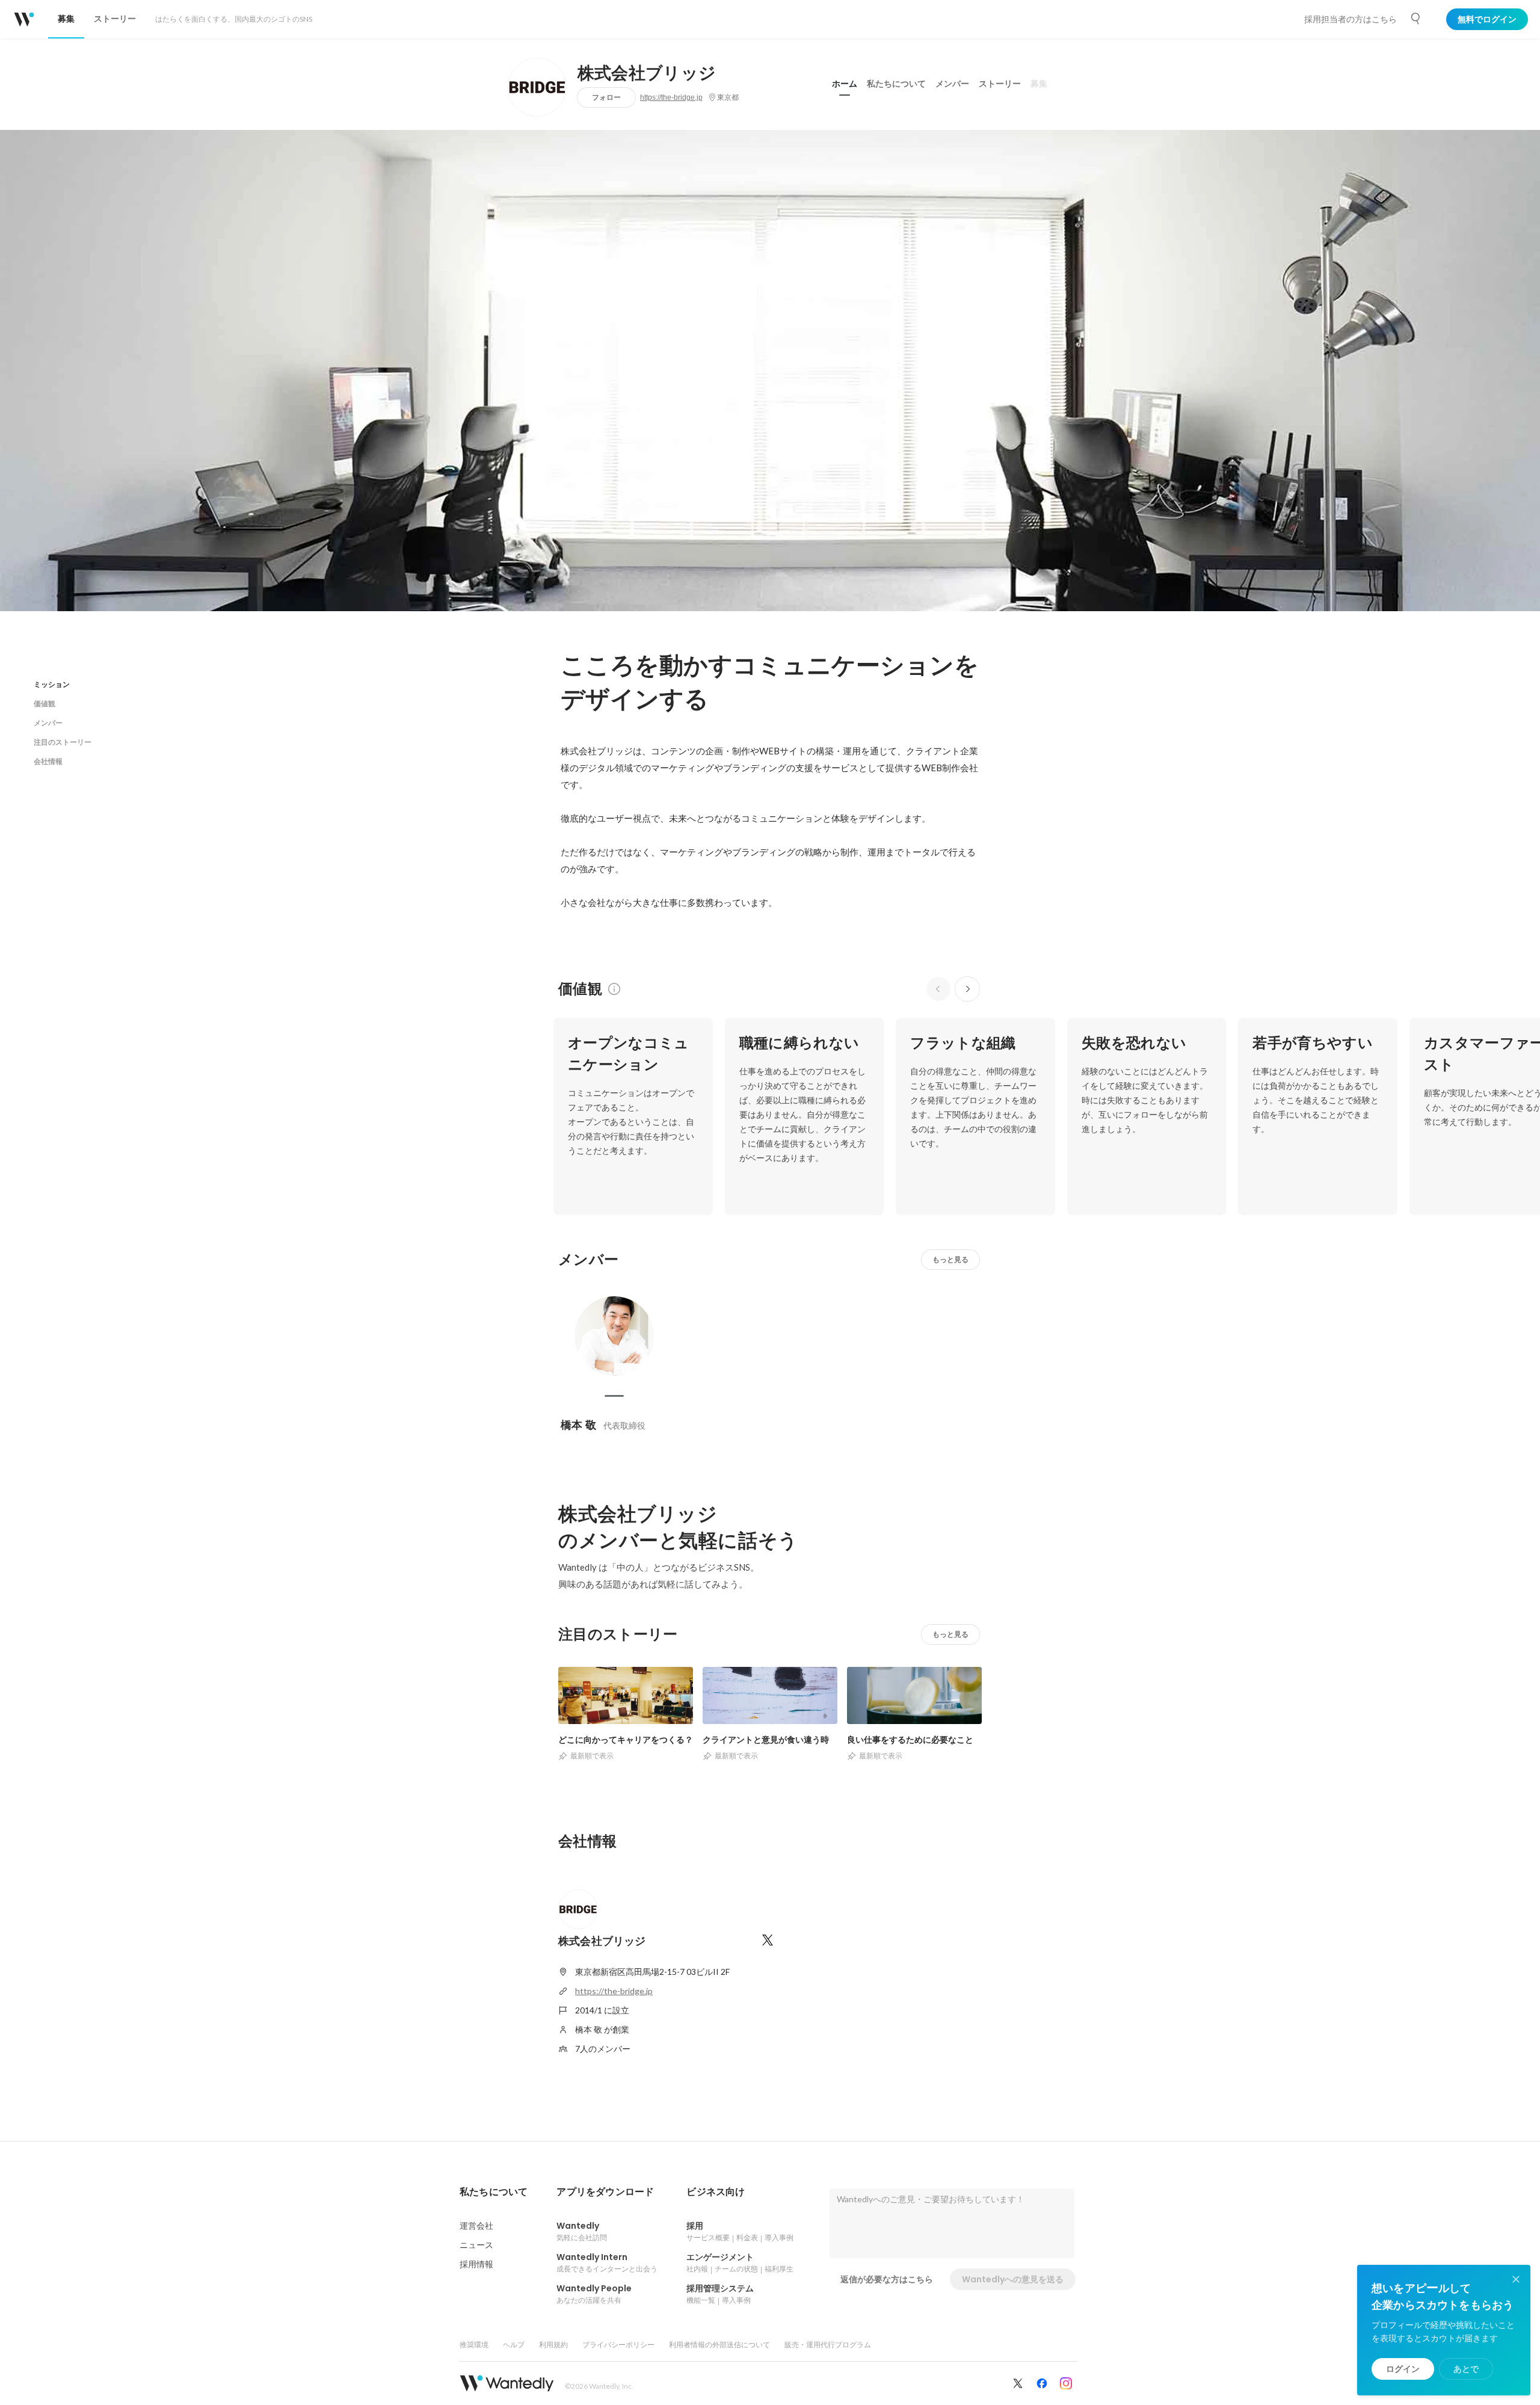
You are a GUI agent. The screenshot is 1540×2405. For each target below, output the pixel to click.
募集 (1039, 84)
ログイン (1403, 2369)
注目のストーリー (63, 742)
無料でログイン (1487, 19)
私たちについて (896, 84)
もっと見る (950, 1259)
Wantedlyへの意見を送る (1013, 2279)
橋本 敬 (578, 1425)
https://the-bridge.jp (671, 97)
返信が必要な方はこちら (887, 2279)
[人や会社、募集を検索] (1416, 19)
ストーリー (1000, 84)
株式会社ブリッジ (647, 73)
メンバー (952, 84)
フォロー (606, 97)
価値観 (45, 704)
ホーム (845, 84)
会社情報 (48, 761)
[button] (494, 2192)
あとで (1466, 2369)
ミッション (52, 684)
